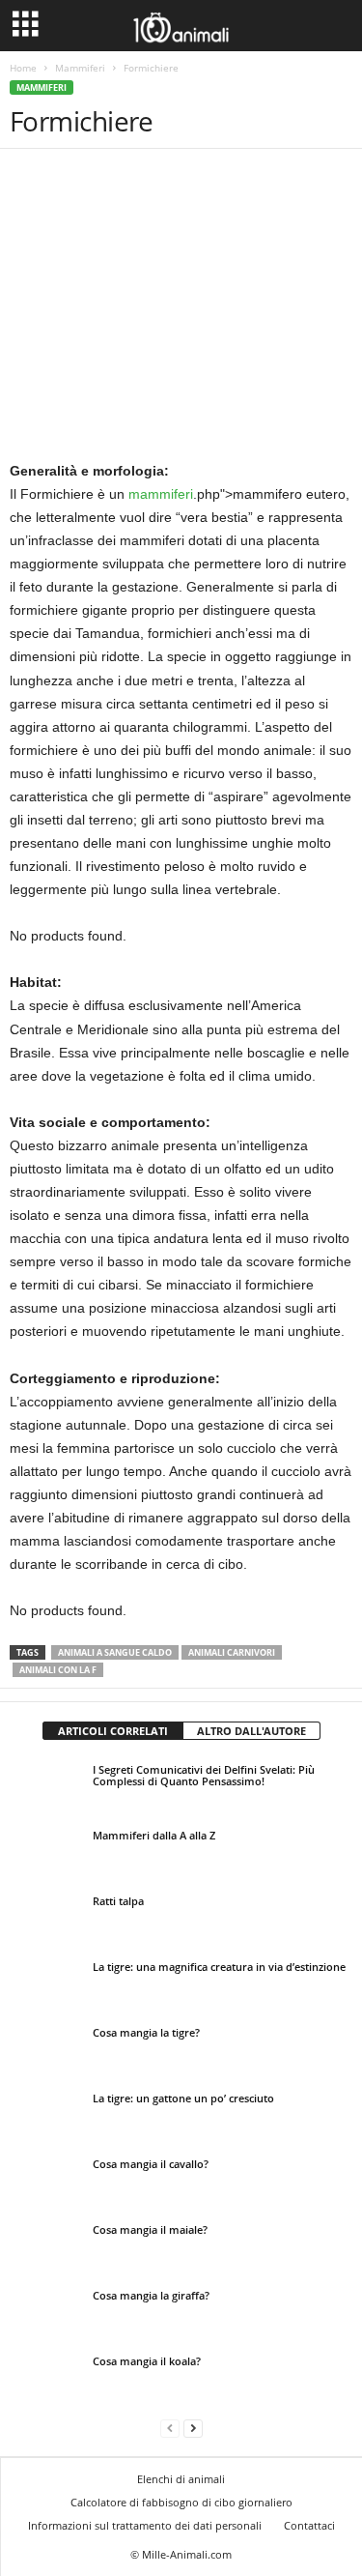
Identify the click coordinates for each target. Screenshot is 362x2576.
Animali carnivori (232, 1652)
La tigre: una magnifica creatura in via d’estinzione (219, 1967)
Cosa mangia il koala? (147, 2361)
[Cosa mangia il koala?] (46, 2379)
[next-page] (193, 2428)
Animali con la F (58, 1670)
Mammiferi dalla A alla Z (154, 1835)
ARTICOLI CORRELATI (113, 1731)
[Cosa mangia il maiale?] (46, 2247)
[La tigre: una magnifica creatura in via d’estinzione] (46, 1988)
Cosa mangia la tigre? (146, 2032)
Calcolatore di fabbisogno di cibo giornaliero (181, 2502)
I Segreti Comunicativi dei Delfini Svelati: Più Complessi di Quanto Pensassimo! (204, 1775)
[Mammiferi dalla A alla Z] (46, 1853)
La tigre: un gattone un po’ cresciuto (183, 2098)
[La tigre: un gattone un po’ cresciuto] (46, 2129)
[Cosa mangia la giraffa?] (46, 2313)
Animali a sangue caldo (115, 1652)
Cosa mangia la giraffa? (151, 2295)
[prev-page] (170, 2428)
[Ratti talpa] (46, 1919)
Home (23, 68)
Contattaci (309, 2525)
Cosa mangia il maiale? (150, 2229)
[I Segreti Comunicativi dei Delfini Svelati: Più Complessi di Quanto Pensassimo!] (46, 1787)
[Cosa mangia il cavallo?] (46, 2182)
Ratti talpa (118, 1901)
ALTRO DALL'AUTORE (251, 1731)
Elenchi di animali (181, 2479)
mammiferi (161, 494)
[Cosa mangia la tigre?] (46, 2054)
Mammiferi (80, 68)
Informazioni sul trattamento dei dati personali (145, 2525)
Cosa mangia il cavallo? (151, 2164)
